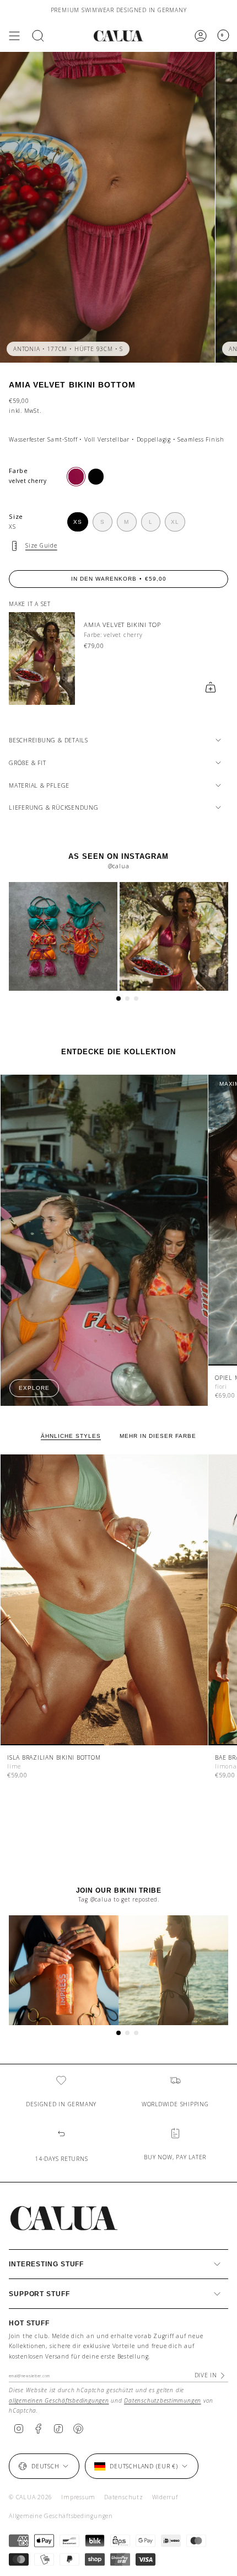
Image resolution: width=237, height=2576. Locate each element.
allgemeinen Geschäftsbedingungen (59, 2400)
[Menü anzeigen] (14, 36)
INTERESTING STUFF (46, 2264)
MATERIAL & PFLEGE (39, 785)
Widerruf (165, 2497)
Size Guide (41, 545)
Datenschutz (123, 2497)
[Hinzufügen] (211, 687)
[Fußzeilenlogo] (64, 2218)
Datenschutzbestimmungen (163, 2400)
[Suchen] (38, 36)
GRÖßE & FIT (27, 763)
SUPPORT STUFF (39, 2294)
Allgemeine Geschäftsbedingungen (61, 2516)
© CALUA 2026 (31, 2497)
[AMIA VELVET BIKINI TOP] (42, 658)
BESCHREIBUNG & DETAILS (49, 740)
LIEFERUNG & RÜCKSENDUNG (54, 808)
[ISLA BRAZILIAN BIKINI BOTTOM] (104, 1600)
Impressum (78, 2497)
